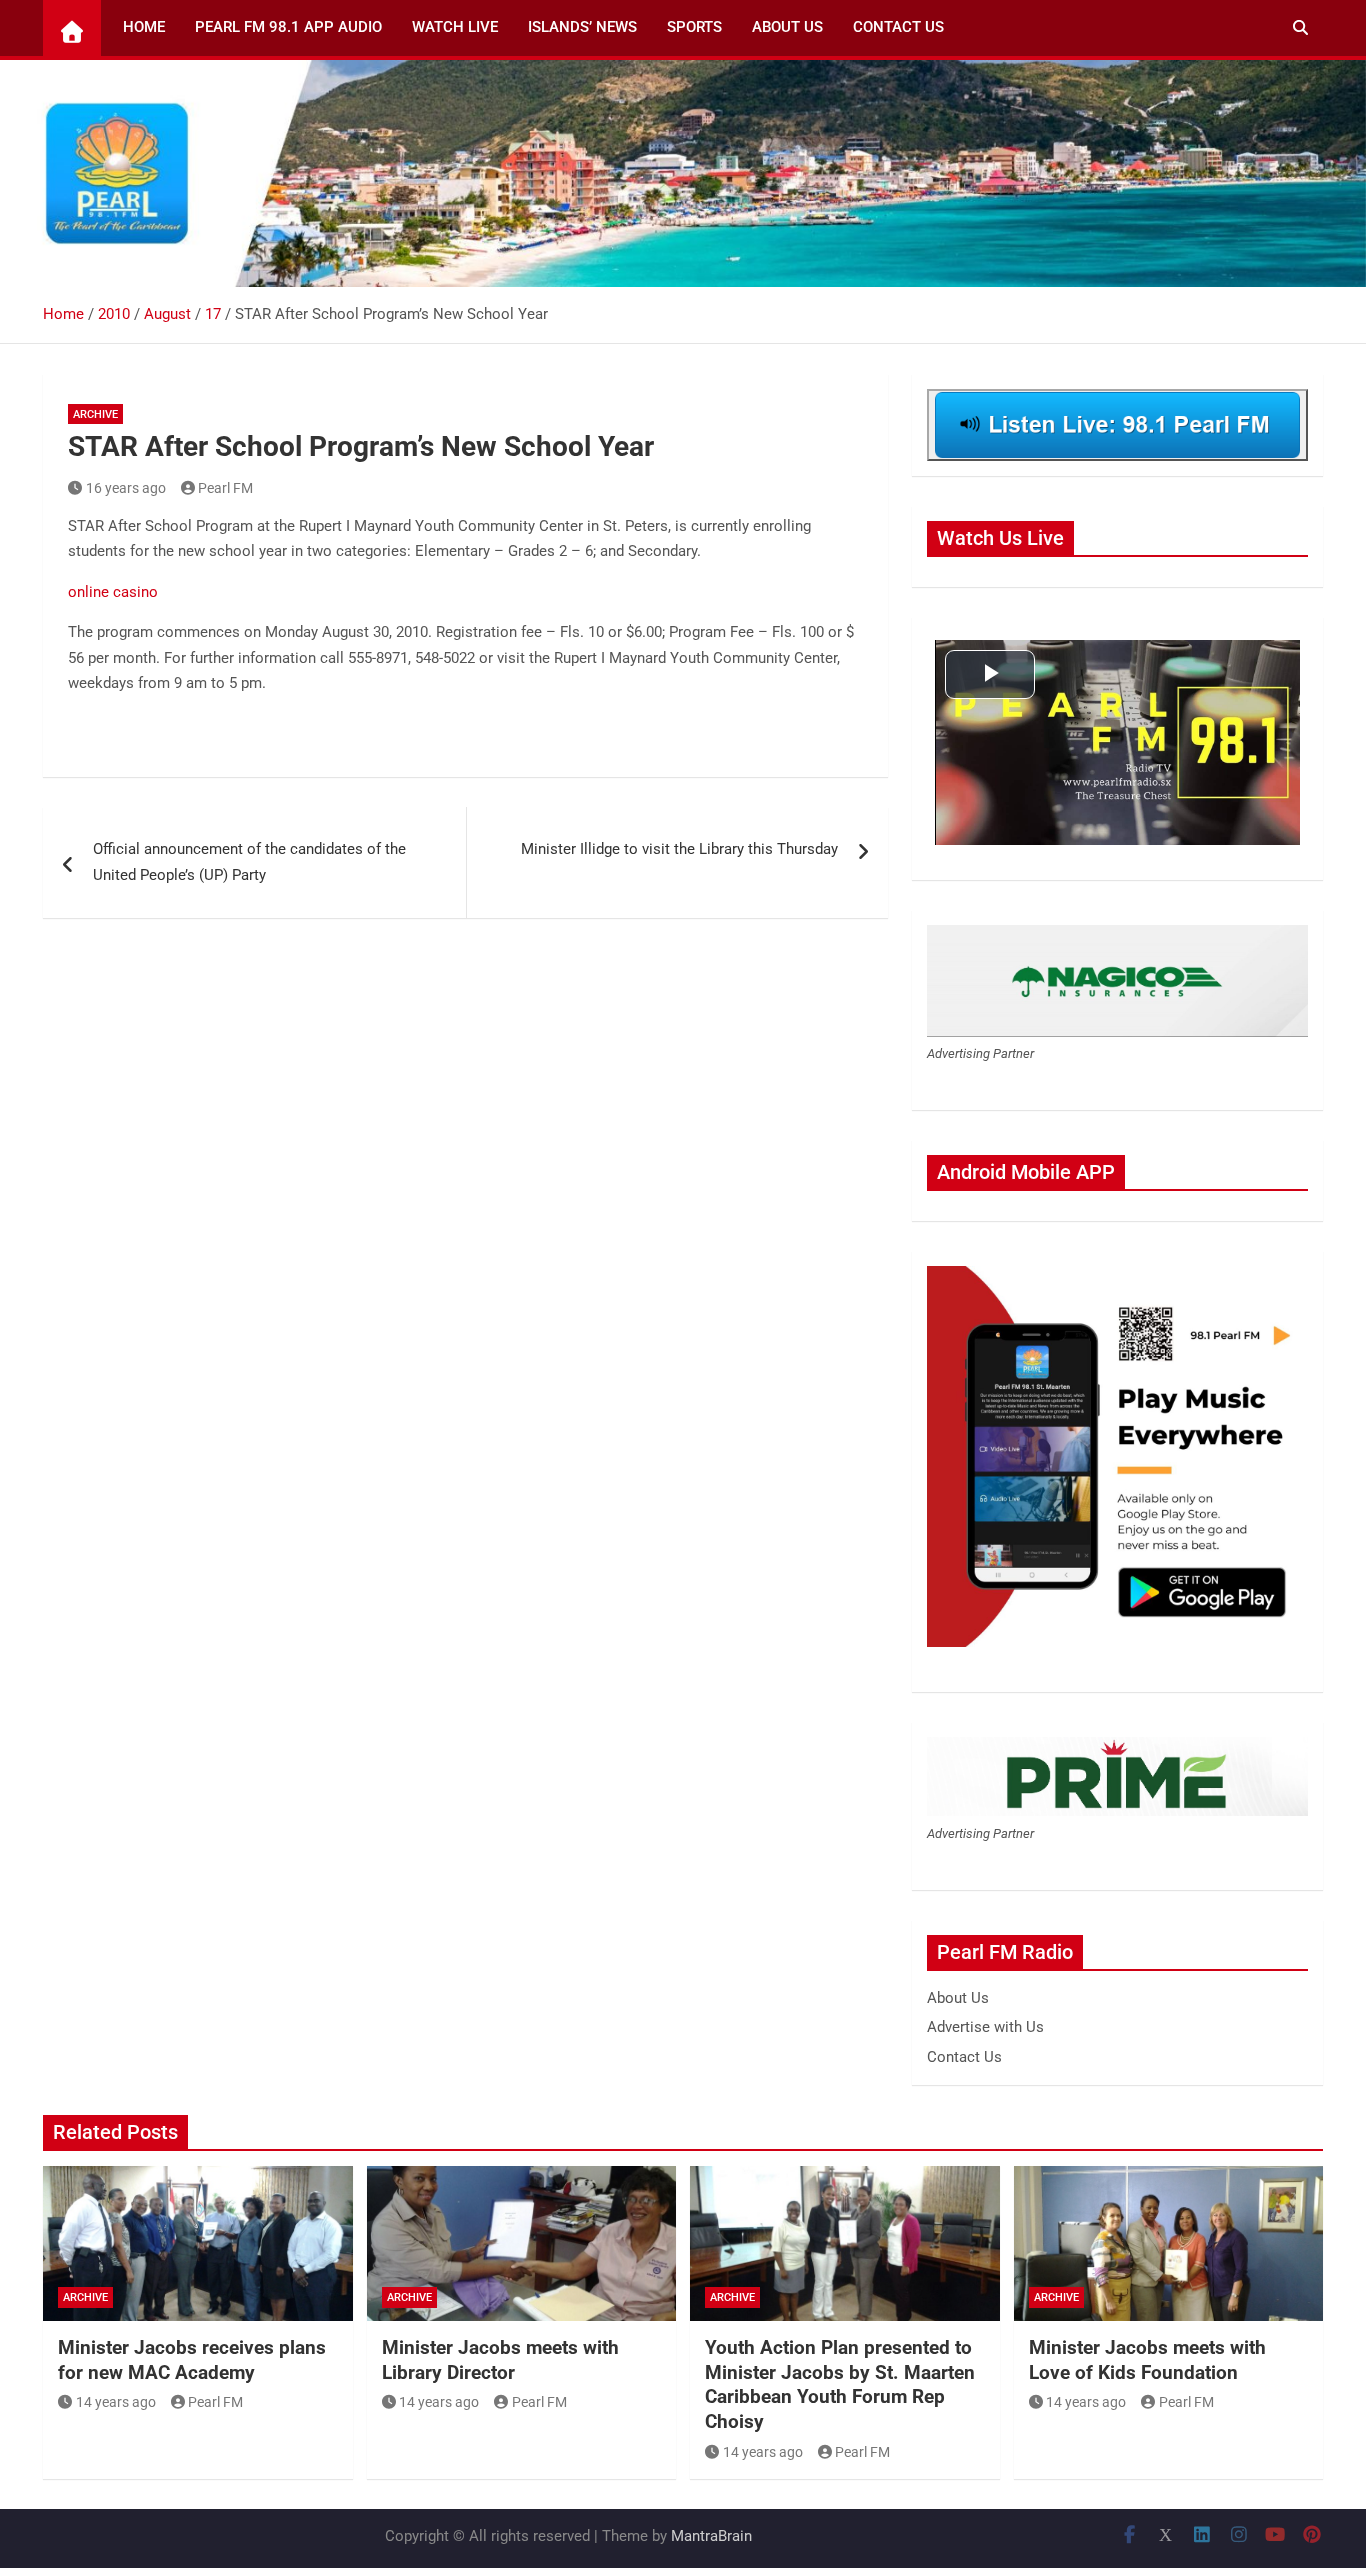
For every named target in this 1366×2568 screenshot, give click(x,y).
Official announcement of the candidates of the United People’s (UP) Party (249, 862)
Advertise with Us (985, 2027)
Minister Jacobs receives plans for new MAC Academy (192, 2360)
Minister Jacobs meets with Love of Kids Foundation (1147, 2360)
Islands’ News (582, 27)
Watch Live (455, 27)
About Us (787, 27)
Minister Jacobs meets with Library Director (500, 2360)
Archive (95, 414)
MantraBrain (711, 2536)
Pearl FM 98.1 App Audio (288, 27)
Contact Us (898, 27)
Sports (694, 27)
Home (144, 27)
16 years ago (126, 488)
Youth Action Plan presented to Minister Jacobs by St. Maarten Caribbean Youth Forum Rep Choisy (840, 2384)
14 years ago (116, 2402)
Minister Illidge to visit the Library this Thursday (679, 849)
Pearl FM (225, 488)
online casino (113, 592)
